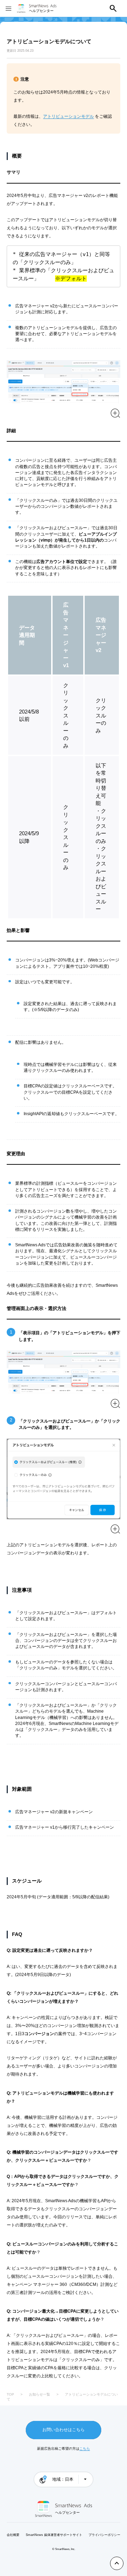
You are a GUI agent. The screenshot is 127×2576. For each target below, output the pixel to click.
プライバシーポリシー (104, 2535)
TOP (10, 2394)
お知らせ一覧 (40, 2394)
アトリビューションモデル (68, 116)
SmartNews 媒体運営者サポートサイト (54, 2535)
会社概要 (13, 2535)
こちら (85, 2449)
